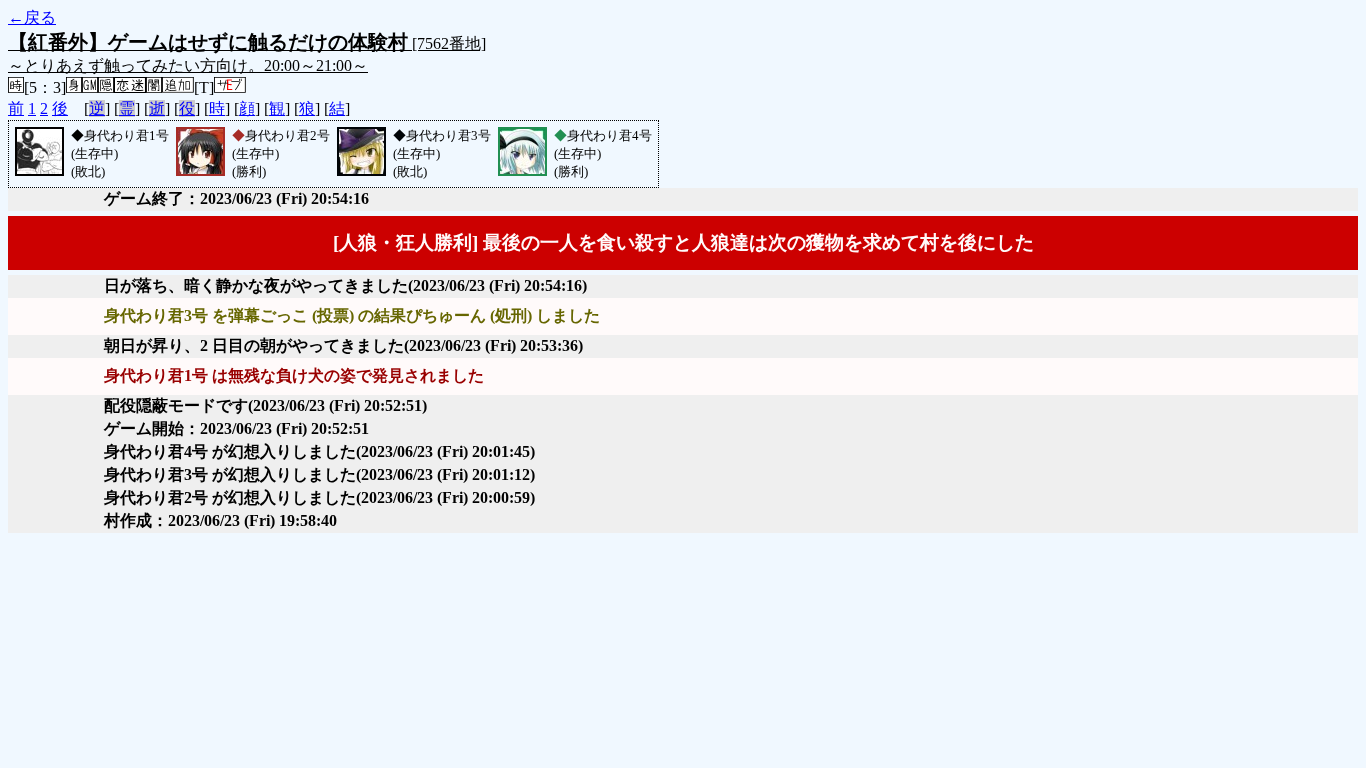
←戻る (32, 17)
